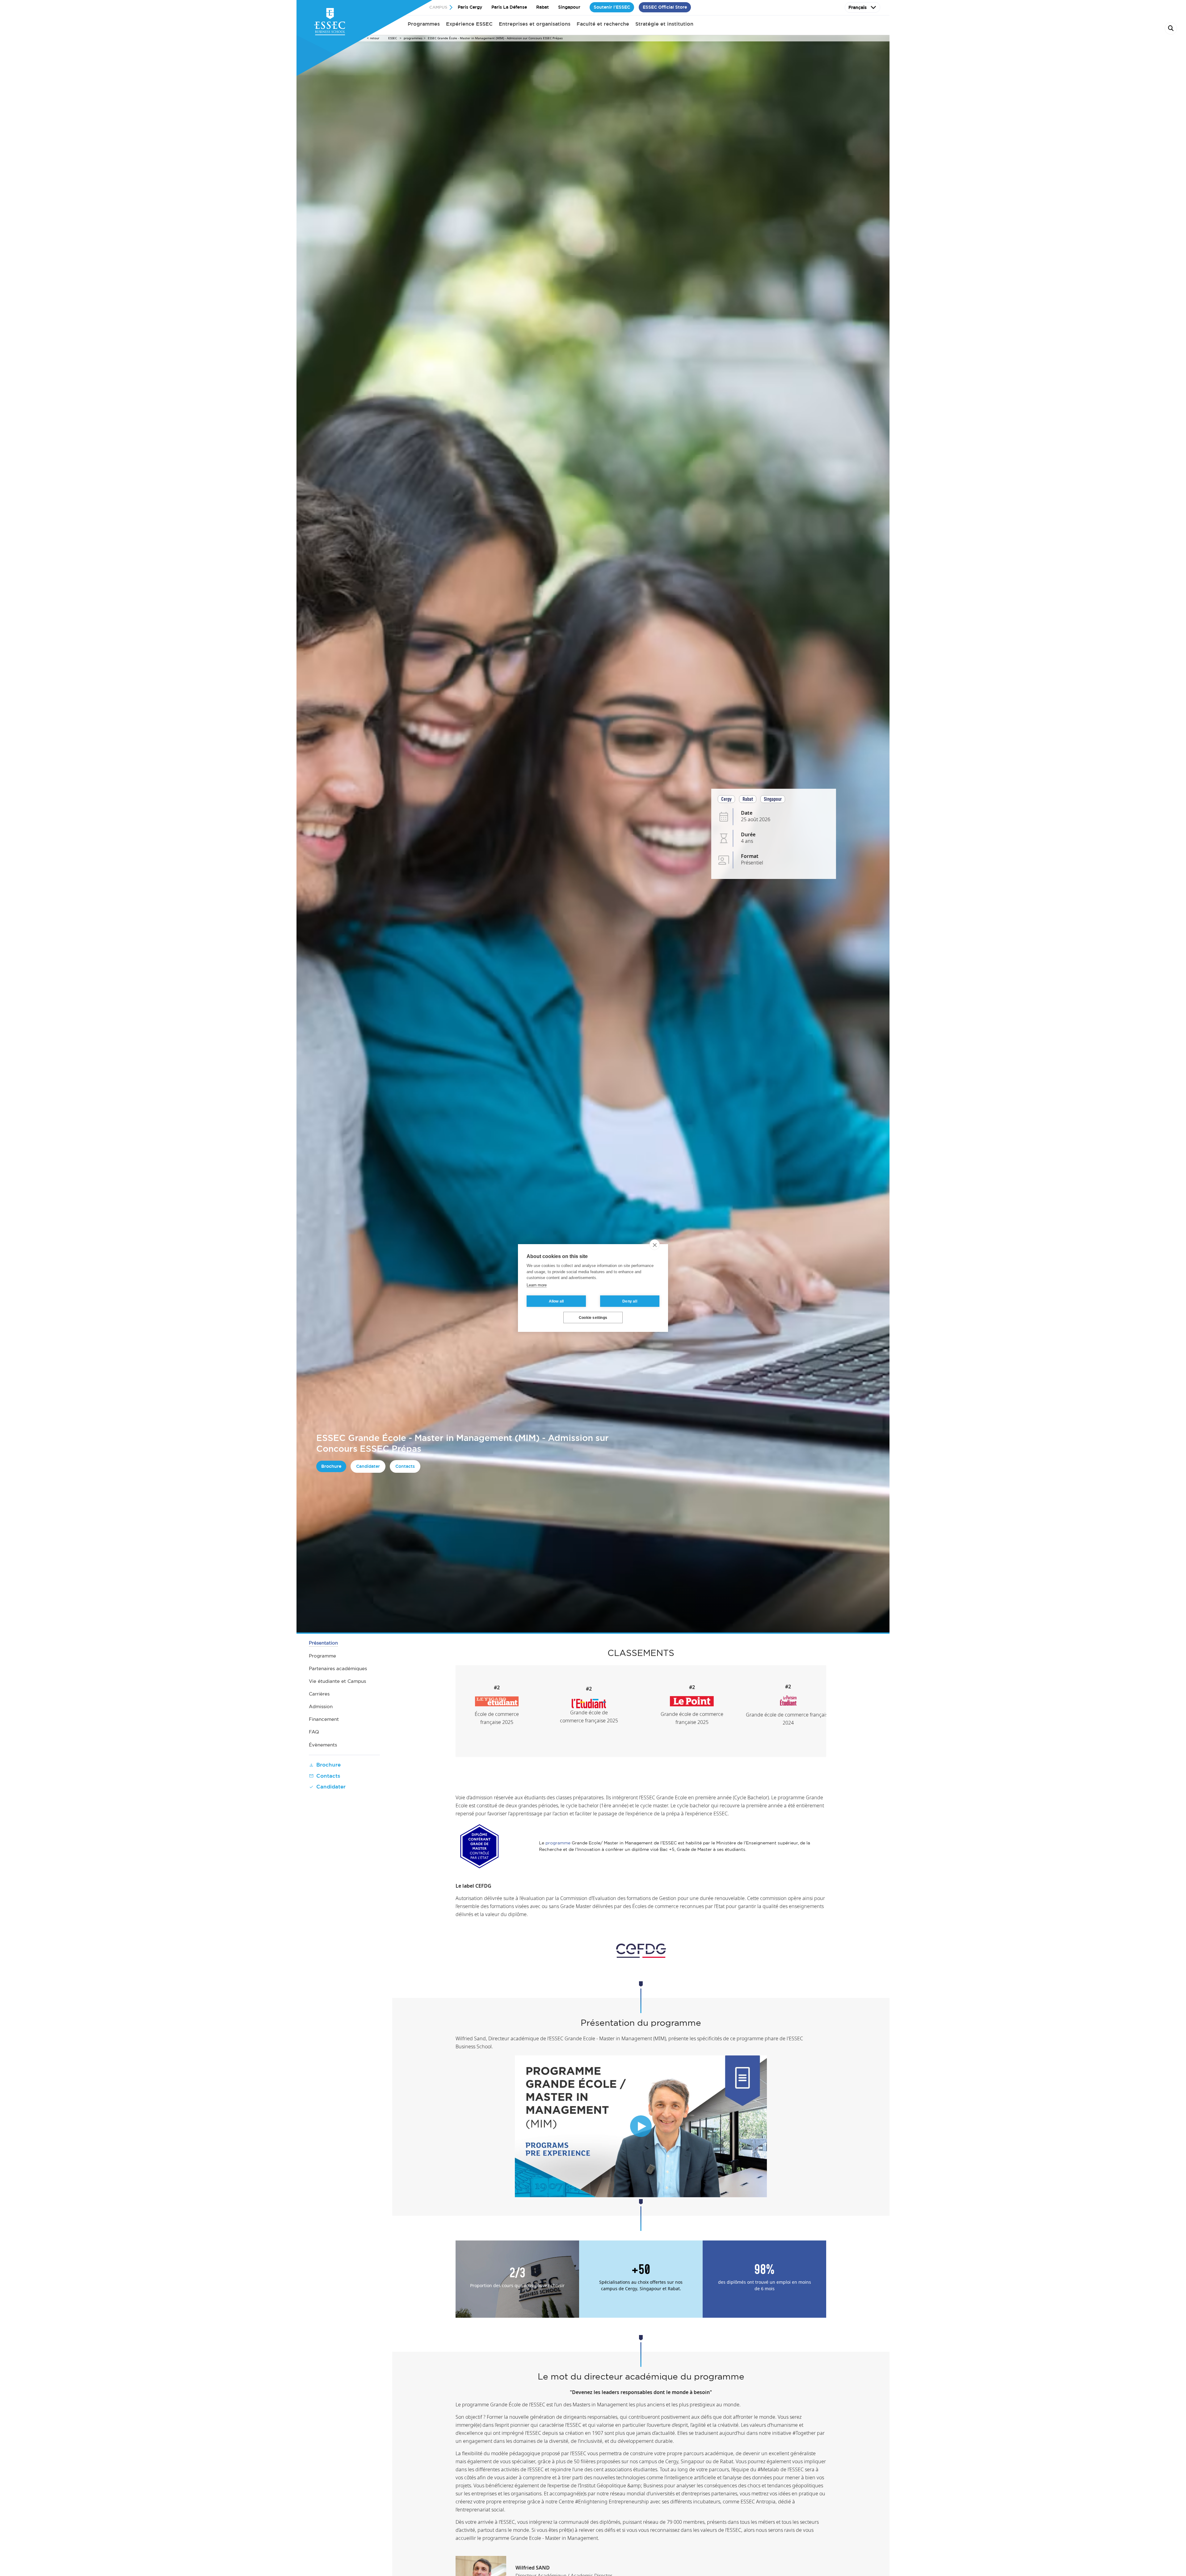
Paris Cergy (470, 7)
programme (559, 1843)
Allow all (556, 1301)
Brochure (331, 1466)
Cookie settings (593, 1318)
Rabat (543, 7)
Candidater (368, 1466)
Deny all (630, 1301)
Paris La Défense (509, 7)
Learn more (537, 1285)
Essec (393, 38)
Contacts (405, 1466)
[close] (655, 1245)
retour (375, 38)
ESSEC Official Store (665, 7)
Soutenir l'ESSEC (612, 7)
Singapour (569, 7)
